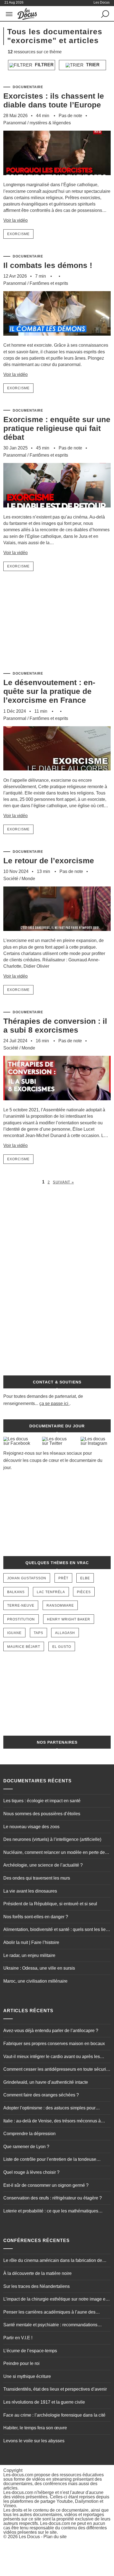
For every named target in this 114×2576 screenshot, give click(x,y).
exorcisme (18, 234)
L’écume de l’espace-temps (30, 2351)
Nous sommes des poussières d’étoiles (42, 1814)
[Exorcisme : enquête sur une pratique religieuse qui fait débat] (57, 511)
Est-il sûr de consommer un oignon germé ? (46, 2185)
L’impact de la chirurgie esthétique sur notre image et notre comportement (55, 2300)
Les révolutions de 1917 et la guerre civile (44, 2402)
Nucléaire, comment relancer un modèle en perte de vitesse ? (54, 1853)
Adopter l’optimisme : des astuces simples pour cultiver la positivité (49, 2109)
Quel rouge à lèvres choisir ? (31, 2172)
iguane (14, 1633)
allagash (65, 1633)
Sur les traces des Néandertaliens (37, 2286)
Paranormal (15, 123)
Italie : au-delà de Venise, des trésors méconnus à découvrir (52, 2122)
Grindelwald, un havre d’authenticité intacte (46, 2082)
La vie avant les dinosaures (30, 1891)
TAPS (38, 1633)
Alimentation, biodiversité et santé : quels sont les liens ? (57, 1930)
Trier (92, 65)
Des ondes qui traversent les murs (37, 1878)
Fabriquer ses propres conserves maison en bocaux (54, 2044)
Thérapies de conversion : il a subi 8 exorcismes (55, 1026)
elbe (85, 1578)
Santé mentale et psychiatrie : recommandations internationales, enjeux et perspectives (50, 2325)
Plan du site (55, 2537)
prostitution (21, 1619)
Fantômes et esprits (49, 283)
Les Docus (29, 2537)
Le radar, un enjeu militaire (29, 1955)
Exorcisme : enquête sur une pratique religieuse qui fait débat (57, 428)
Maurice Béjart (24, 1647)
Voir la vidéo (15, 220)
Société (11, 879)
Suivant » (63, 1182)
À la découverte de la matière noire (37, 2273)
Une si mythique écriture (27, 2376)
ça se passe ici (54, 1403)
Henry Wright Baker (69, 1619)
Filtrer (44, 65)
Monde (28, 879)
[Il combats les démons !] (57, 339)
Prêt (63, 1578)
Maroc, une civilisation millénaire (35, 1981)
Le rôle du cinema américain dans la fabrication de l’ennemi (53, 2261)
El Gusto (62, 1647)
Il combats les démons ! (48, 265)
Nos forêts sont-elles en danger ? (36, 1917)
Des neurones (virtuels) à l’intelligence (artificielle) (52, 1839)
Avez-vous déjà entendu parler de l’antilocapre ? (51, 2031)
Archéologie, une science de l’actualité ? (43, 1865)
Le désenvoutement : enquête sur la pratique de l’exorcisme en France (49, 691)
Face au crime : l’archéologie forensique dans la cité (54, 2415)
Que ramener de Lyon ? (26, 2147)
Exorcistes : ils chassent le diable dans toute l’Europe (54, 100)
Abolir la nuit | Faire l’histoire (31, 1942)
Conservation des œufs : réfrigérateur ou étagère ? (53, 2198)
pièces (84, 1592)
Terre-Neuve (21, 1606)
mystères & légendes (50, 123)
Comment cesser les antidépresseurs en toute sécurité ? (56, 2070)
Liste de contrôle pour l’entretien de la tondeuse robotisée (50, 2160)
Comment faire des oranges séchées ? (41, 2095)
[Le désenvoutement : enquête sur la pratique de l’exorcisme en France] (57, 774)
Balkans (16, 1592)
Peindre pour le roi (21, 2363)
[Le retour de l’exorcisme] (57, 935)
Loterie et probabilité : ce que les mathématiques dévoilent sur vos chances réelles (51, 2212)
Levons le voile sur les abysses (34, 2441)
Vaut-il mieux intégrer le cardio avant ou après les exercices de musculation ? (52, 2057)
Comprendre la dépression (29, 2134)
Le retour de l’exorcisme (49, 861)
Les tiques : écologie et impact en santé (42, 1801)
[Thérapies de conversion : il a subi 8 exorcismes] (57, 1104)
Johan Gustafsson (27, 1578)
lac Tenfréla (51, 1592)
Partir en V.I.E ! (18, 2338)
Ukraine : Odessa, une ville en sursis (39, 1968)
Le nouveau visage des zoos (31, 1827)
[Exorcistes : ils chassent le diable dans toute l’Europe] (57, 179)
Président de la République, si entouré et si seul (50, 1904)
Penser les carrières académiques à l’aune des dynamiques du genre (49, 2313)
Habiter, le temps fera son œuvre (35, 2428)
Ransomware (60, 1606)
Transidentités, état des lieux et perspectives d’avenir (55, 2389)
